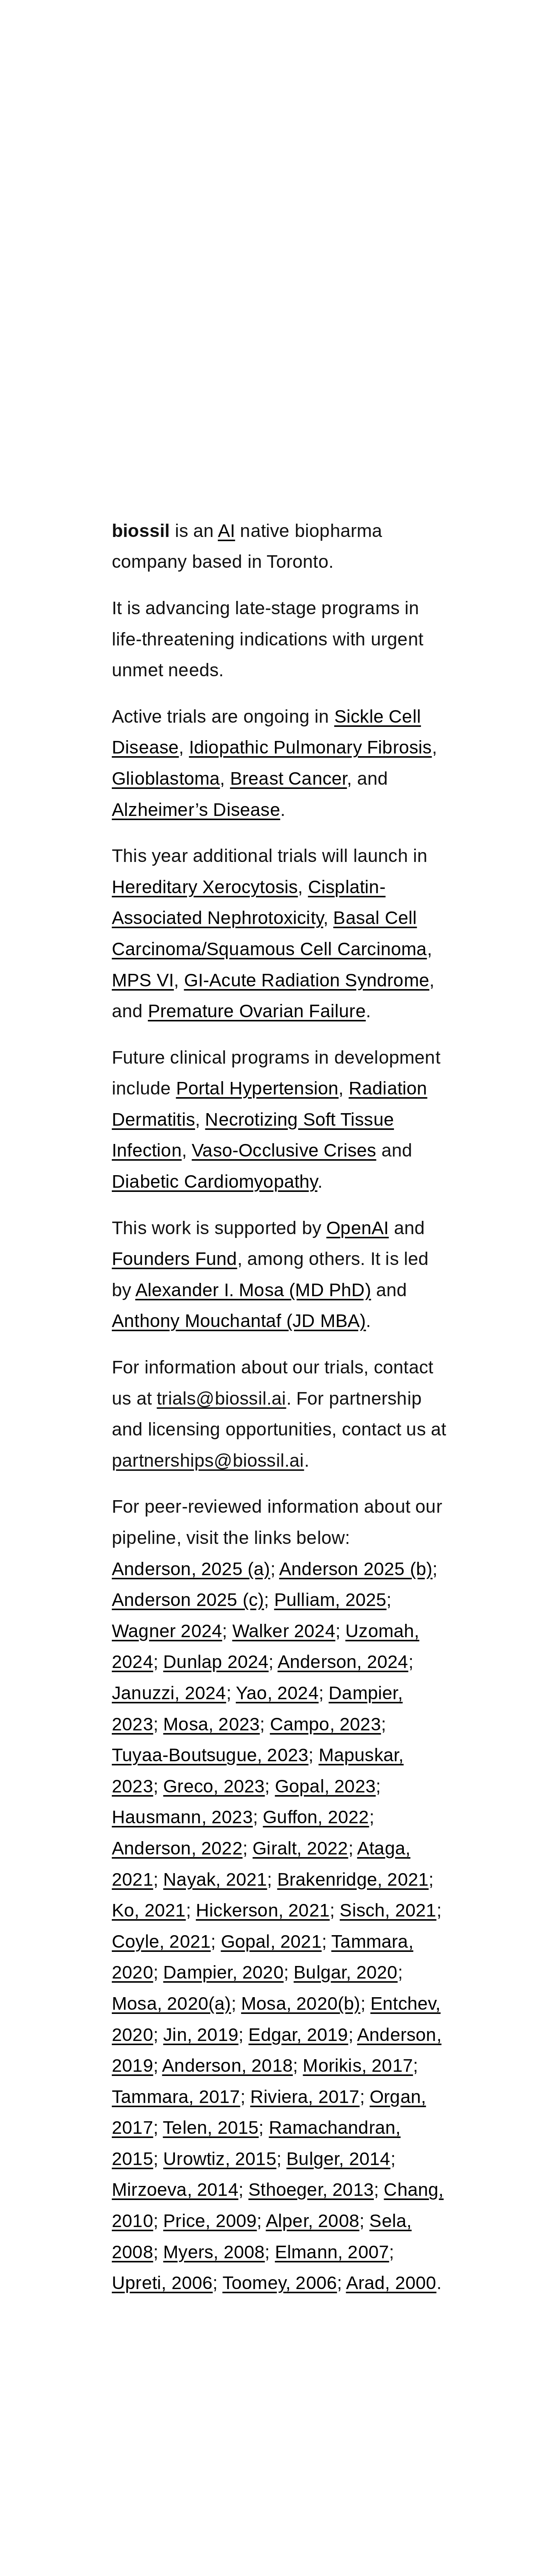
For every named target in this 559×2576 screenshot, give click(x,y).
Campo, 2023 (326, 1724)
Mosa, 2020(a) (172, 2003)
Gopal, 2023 (325, 1786)
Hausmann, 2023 (182, 1817)
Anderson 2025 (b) (356, 1569)
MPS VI (143, 980)
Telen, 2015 (211, 2128)
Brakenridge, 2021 (353, 1879)
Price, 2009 (210, 2221)
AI (226, 531)
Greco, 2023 (214, 1786)
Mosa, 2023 (211, 1724)
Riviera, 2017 (305, 2097)
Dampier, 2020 (223, 1972)
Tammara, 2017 (176, 2097)
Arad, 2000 (391, 2283)
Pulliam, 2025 (330, 1600)
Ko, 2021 (149, 1910)
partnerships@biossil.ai (208, 1460)
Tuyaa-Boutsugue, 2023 (210, 1755)
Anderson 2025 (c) (188, 1600)
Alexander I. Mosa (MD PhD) (253, 1290)
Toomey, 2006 (280, 2283)
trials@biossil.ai (221, 1398)
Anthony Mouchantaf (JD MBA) (239, 1321)
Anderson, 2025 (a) (191, 1569)
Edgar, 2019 (298, 2035)
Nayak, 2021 (215, 1879)
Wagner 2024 (167, 1631)
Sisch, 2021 (388, 1910)
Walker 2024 (284, 1631)
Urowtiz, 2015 (220, 2159)
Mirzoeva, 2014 (175, 2190)
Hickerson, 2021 (263, 1910)
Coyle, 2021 (161, 1941)
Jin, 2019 (201, 2035)
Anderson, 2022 (177, 1848)
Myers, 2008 (214, 2252)
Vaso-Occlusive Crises (284, 1150)
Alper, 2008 (313, 2221)
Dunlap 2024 (216, 1662)
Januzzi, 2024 (169, 1693)
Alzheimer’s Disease (196, 810)
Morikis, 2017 (358, 2065)
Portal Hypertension (257, 1088)
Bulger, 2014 (338, 2159)
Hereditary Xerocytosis (205, 887)
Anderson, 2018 (227, 2065)
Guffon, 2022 (316, 1817)
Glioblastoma (166, 778)
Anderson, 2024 (343, 1662)
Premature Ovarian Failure (257, 1011)
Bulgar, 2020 (345, 1972)
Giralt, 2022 (300, 1848)
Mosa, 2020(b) (301, 2003)
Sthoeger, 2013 (311, 2190)
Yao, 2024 (277, 1693)
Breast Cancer (289, 778)
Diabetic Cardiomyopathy (215, 1181)
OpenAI (357, 1228)
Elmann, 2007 (332, 2252)
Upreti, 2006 (162, 2283)
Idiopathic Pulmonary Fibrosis (310, 747)
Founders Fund (175, 1259)
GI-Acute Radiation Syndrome (307, 980)
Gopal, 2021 (271, 1941)
